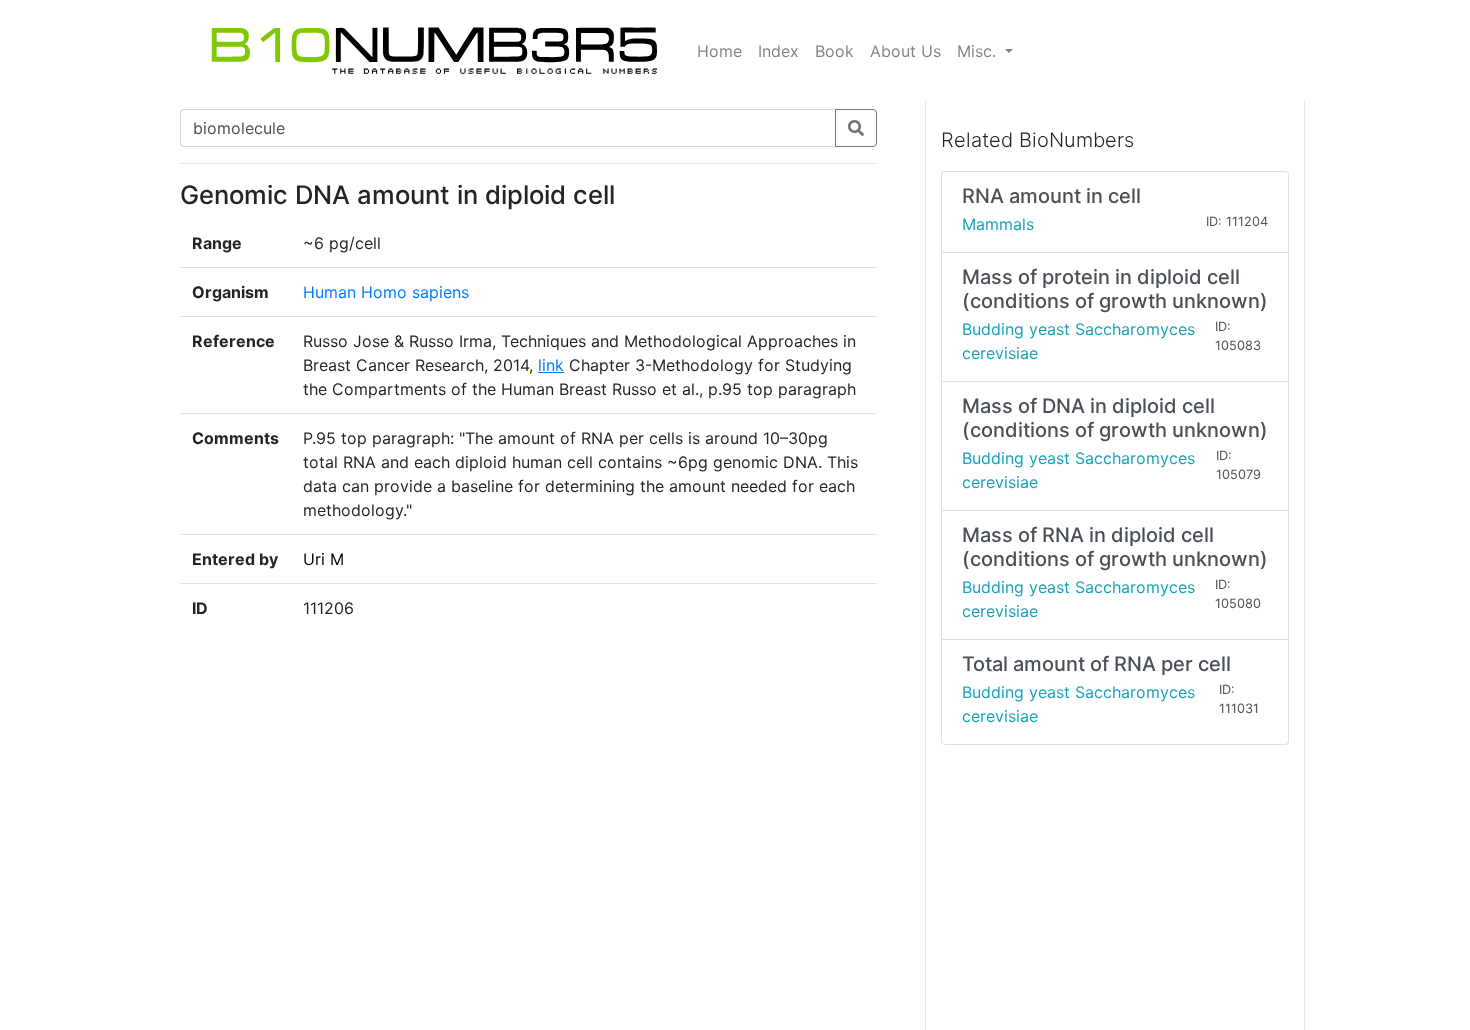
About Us (905, 51)
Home (719, 51)
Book (834, 51)
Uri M (323, 559)
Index (778, 51)
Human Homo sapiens (386, 292)
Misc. (979, 51)
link (551, 365)
